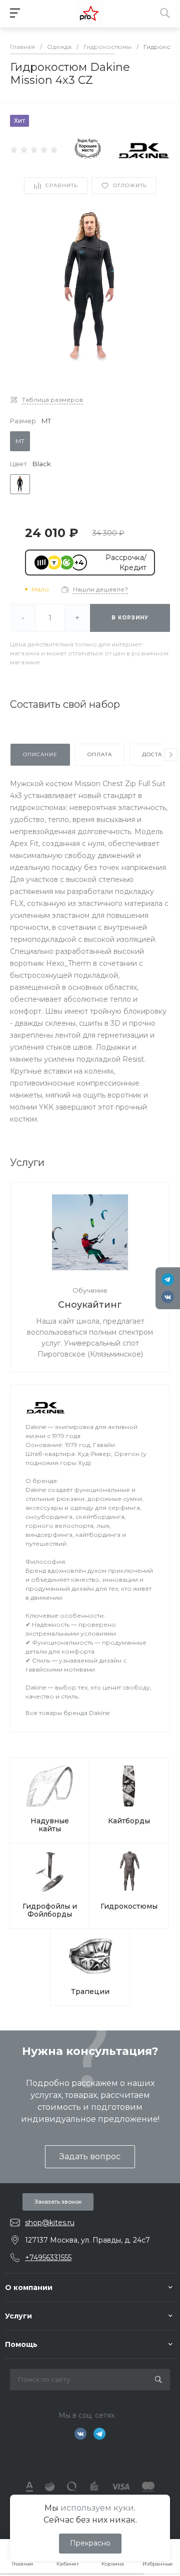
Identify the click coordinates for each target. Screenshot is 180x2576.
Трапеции (90, 1992)
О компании (29, 2288)
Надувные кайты (50, 1825)
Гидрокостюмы (129, 1906)
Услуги (18, 2316)
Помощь (21, 2344)
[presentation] (171, 755)
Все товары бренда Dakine (67, 1713)
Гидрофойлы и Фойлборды (50, 1910)
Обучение (90, 1290)
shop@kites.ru (50, 2223)
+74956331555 (48, 2258)
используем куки (97, 2508)
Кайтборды (129, 1821)
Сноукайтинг (90, 1305)
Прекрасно (90, 2543)
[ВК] (168, 1297)
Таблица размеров (52, 400)
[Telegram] (168, 1280)
